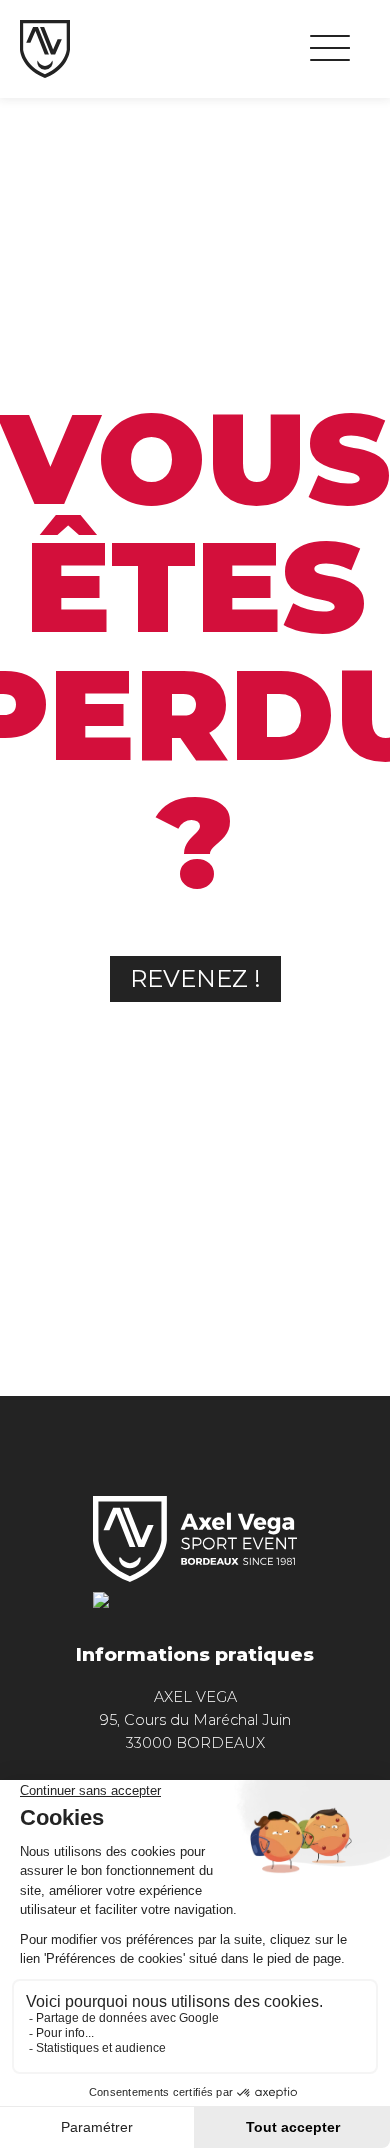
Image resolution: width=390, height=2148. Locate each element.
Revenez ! (195, 978)
